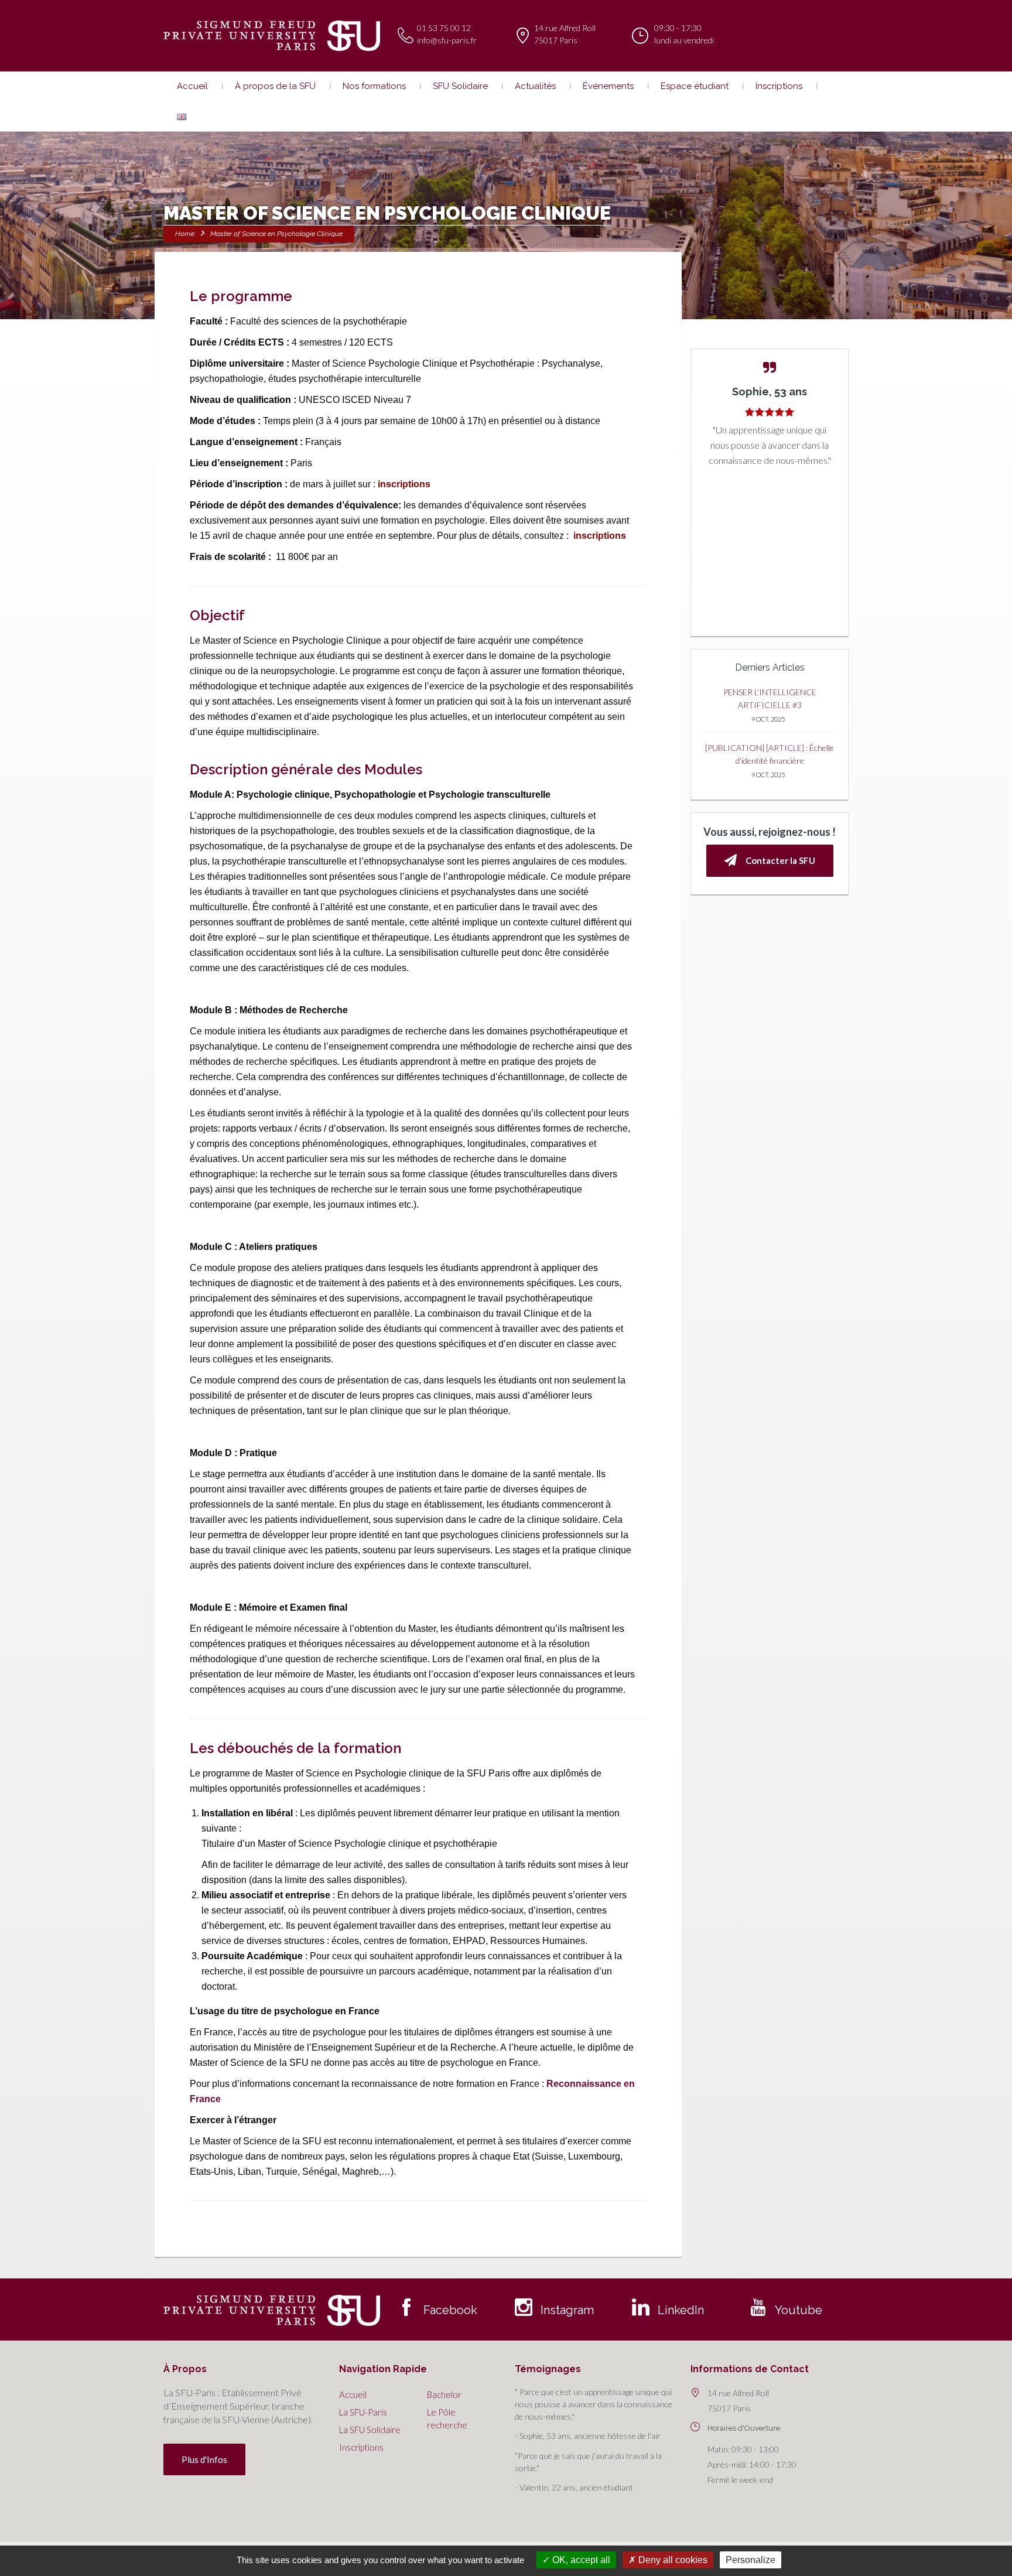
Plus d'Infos (204, 2459)
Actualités (535, 86)
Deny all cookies (672, 2560)
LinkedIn (681, 2310)
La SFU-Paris (363, 2412)
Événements (608, 86)
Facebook (450, 2310)
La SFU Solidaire (370, 2430)
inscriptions (404, 484)
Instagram (567, 2310)
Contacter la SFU (780, 860)
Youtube (799, 2310)
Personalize (751, 2560)
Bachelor (444, 2394)
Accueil (192, 86)
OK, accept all (580, 2560)
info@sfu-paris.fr (447, 40)
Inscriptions (779, 86)
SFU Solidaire (460, 86)
